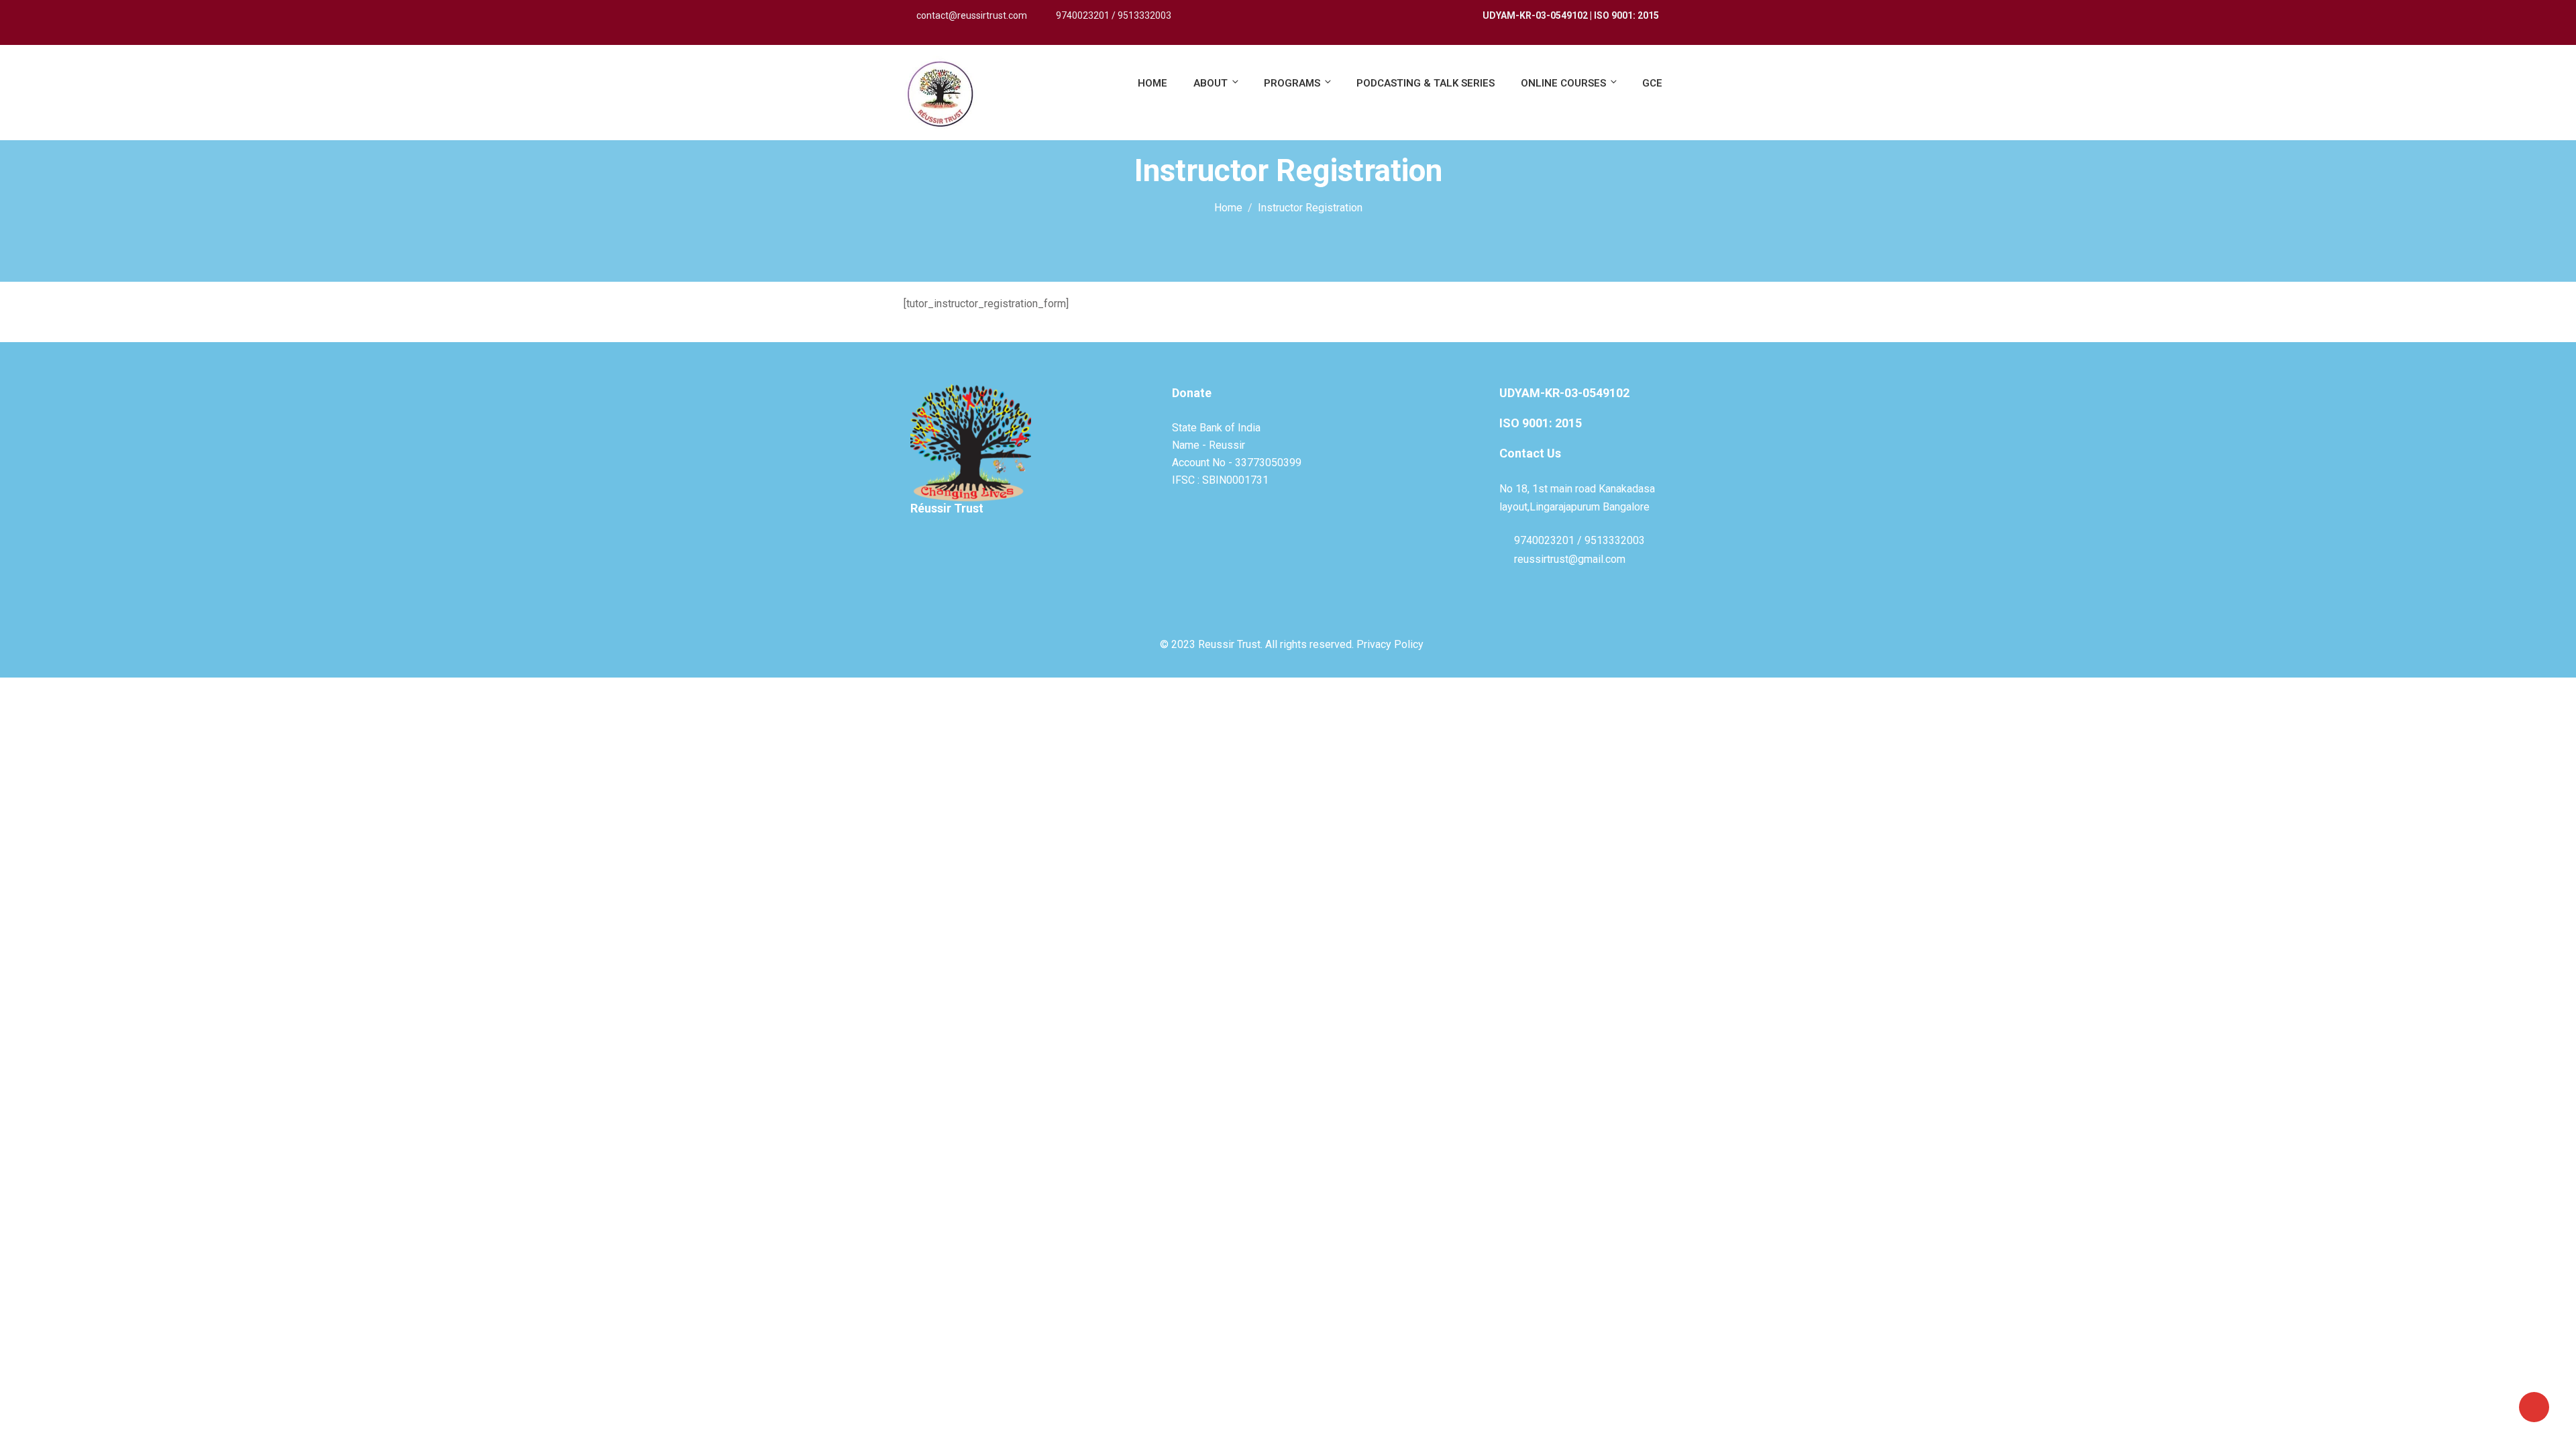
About (1211, 83)
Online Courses (1563, 83)
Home (1152, 83)
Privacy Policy (1390, 644)
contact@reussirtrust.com (972, 15)
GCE (1652, 83)
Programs (1292, 83)
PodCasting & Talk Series (1426, 83)
